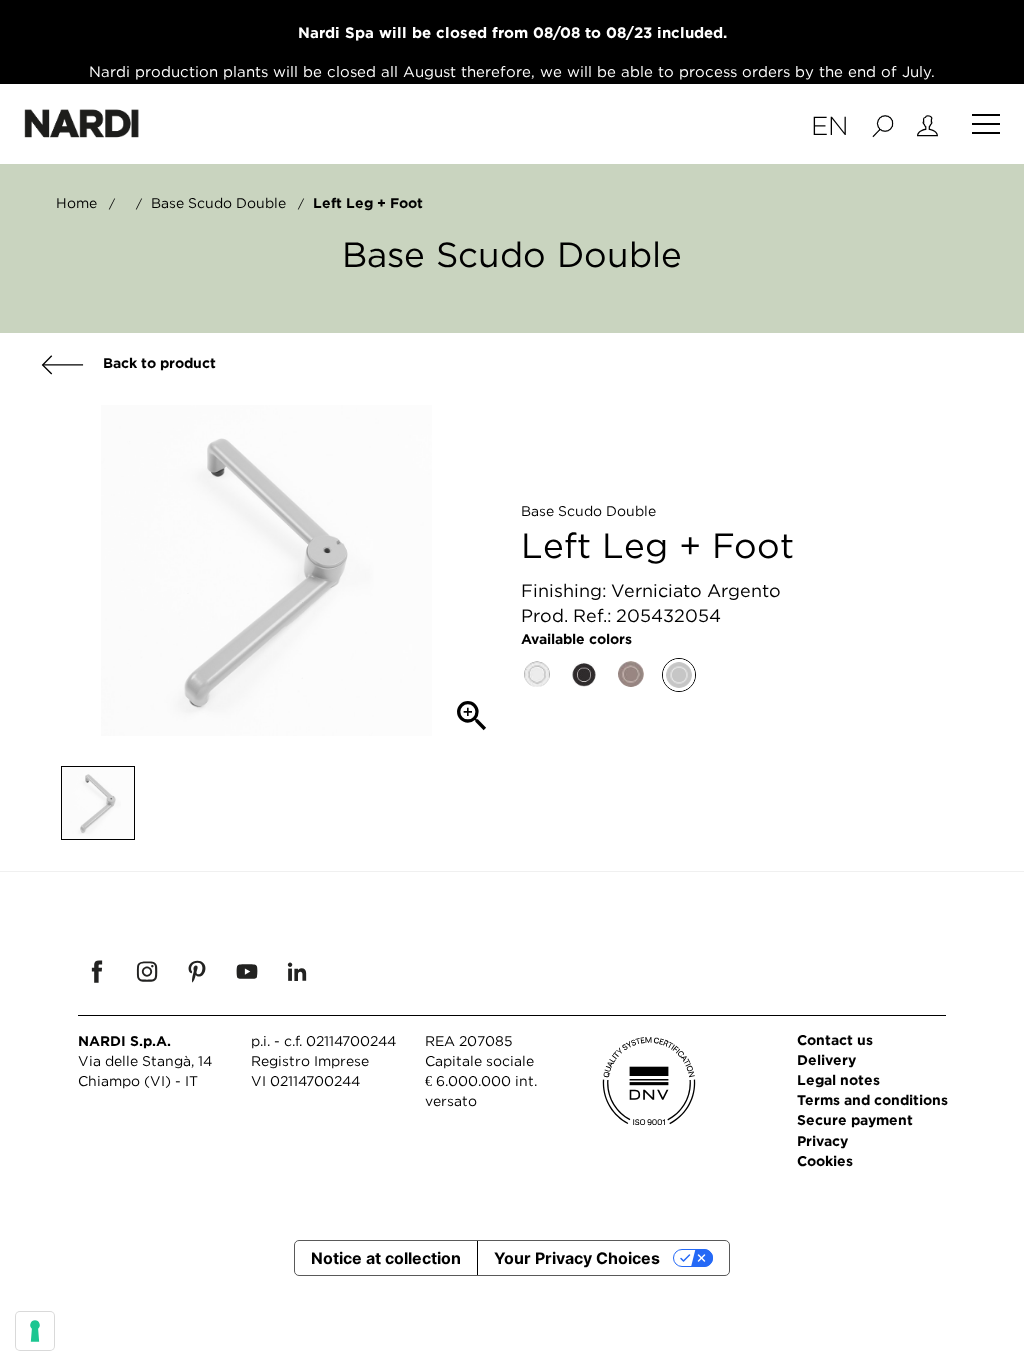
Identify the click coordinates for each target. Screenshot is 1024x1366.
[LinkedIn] (297, 971)
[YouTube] (247, 971)
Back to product (157, 362)
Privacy (822, 1140)
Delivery (826, 1059)
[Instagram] (147, 971)
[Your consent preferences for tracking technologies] (35, 1331)
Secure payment (855, 1119)
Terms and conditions (872, 1099)
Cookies (825, 1160)
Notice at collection (386, 1258)
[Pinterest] (197, 971)
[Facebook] (97, 971)
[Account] (927, 124)
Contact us (835, 1039)
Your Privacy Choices (577, 1258)
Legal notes (838, 1079)
